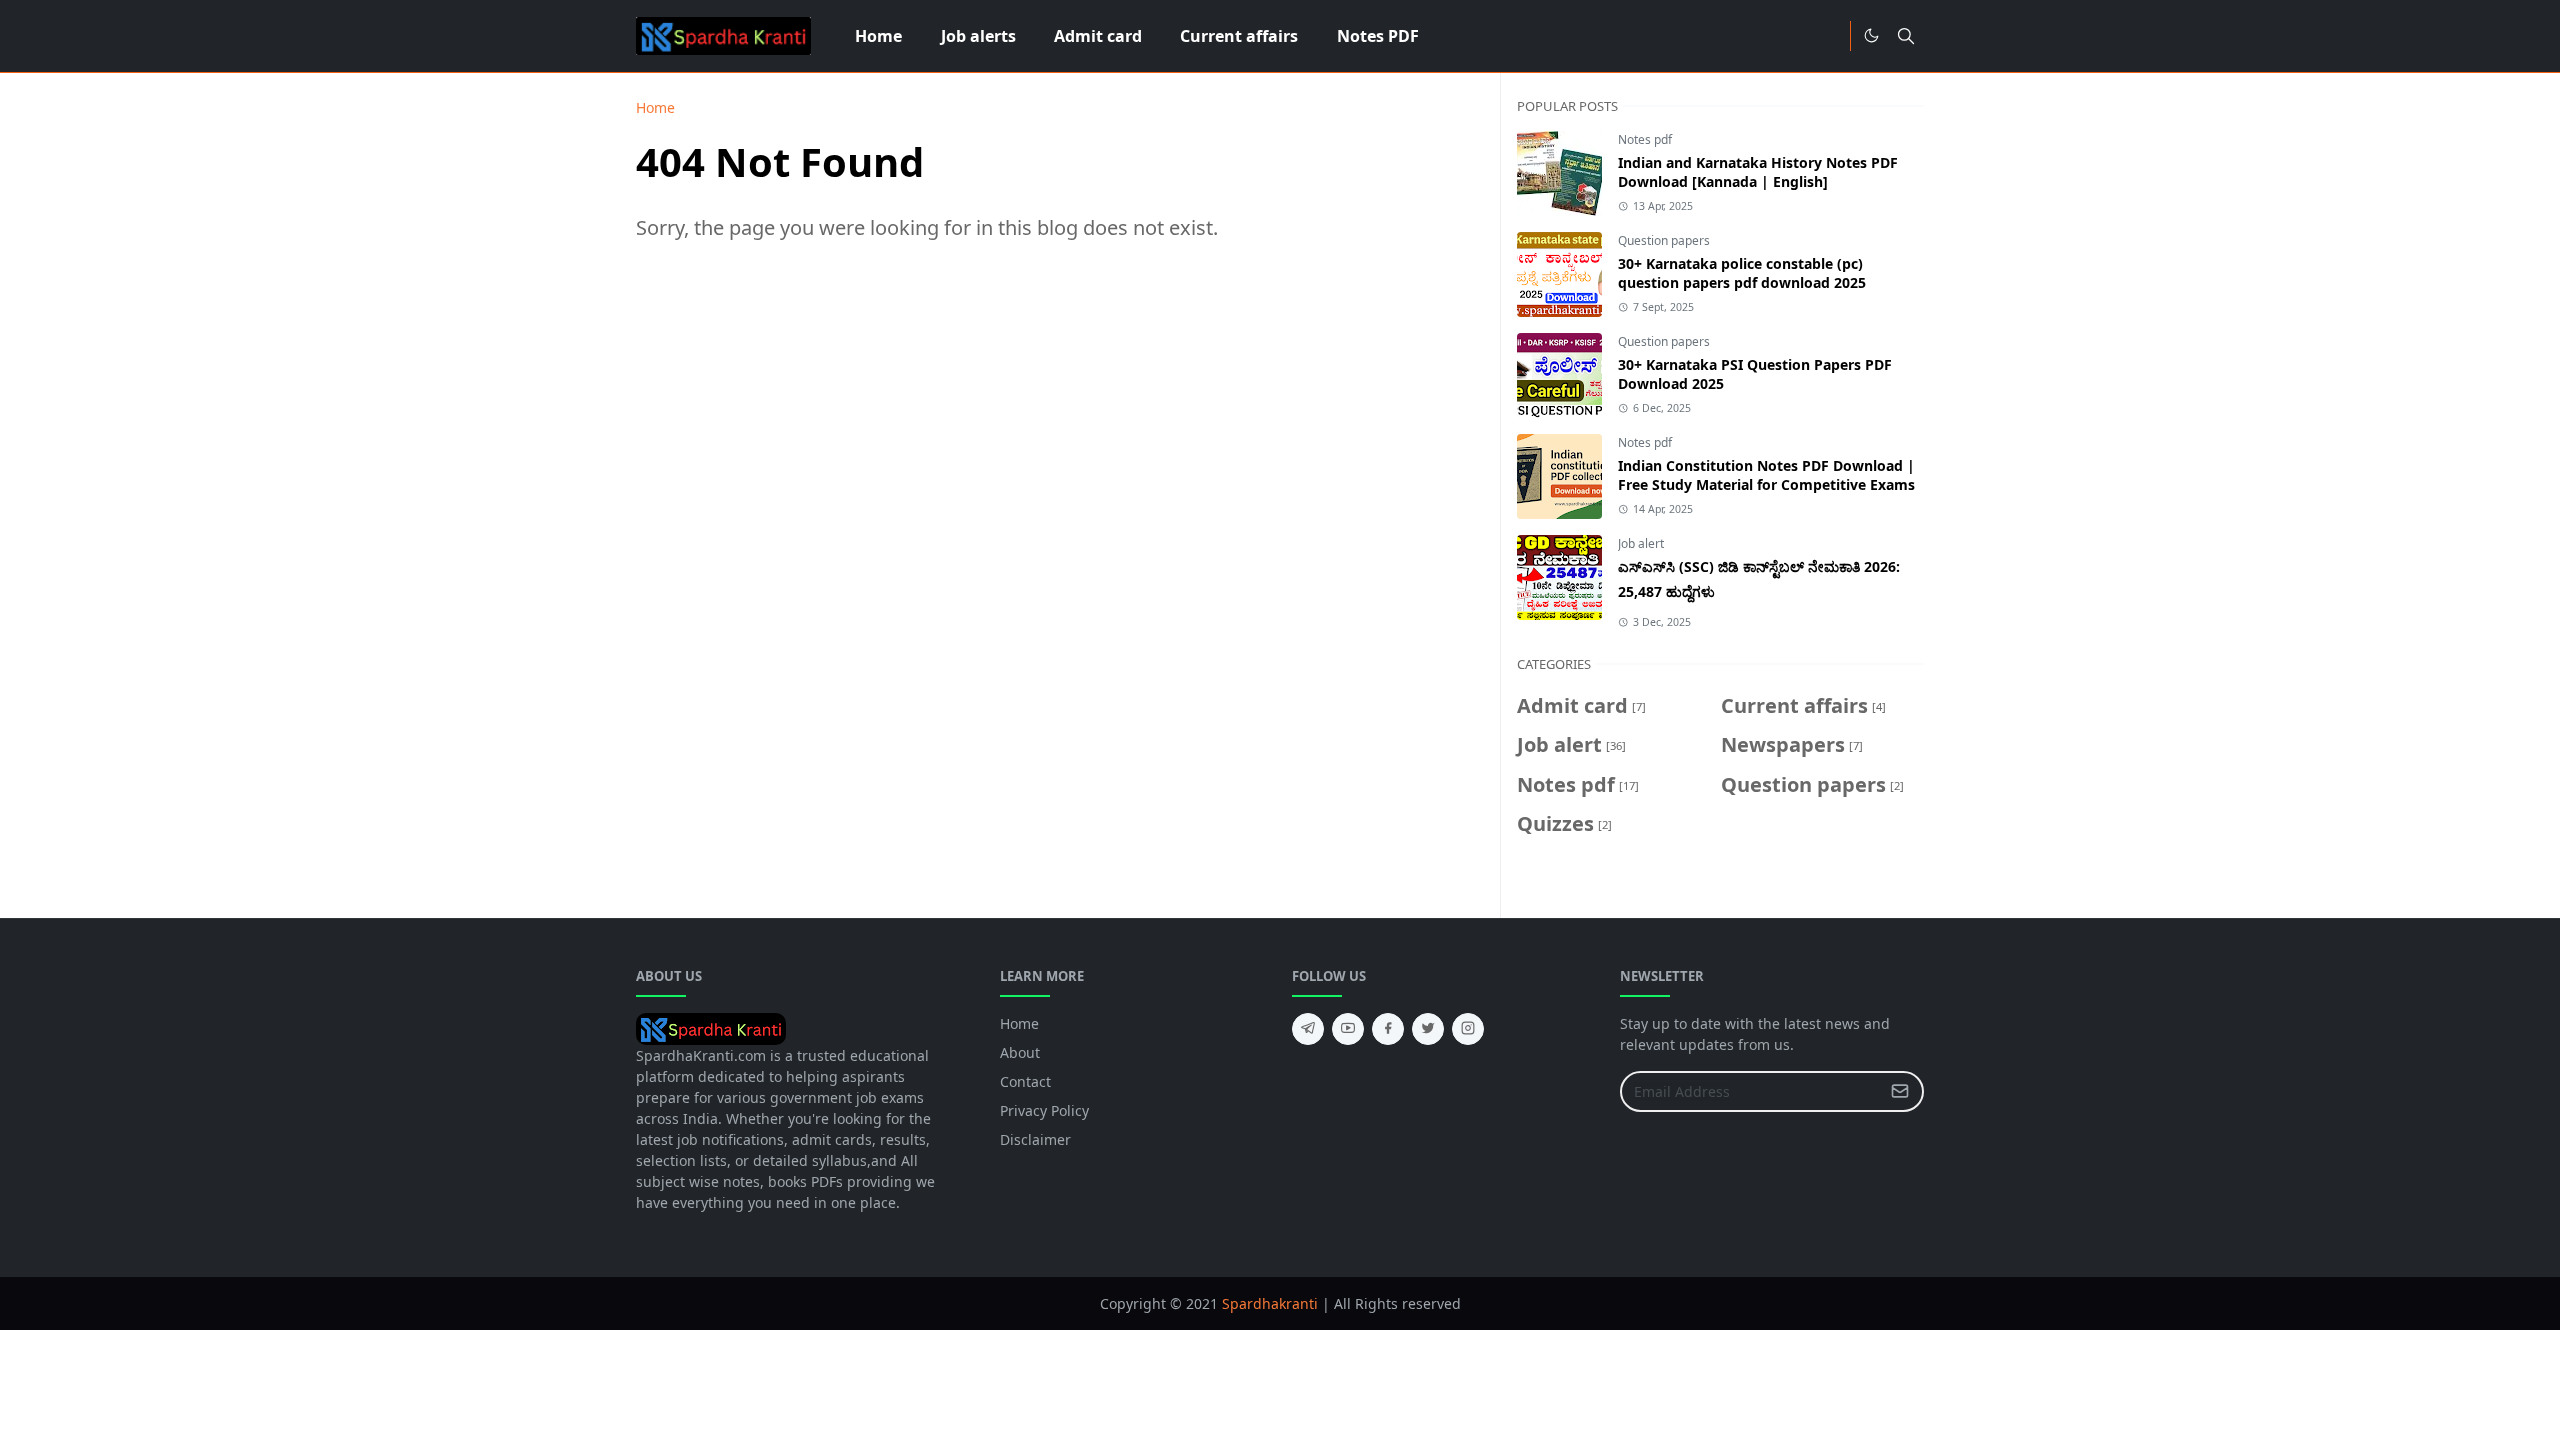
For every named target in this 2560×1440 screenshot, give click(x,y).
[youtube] (1348, 1029)
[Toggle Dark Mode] (1871, 35)
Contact (1025, 1081)
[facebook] (1388, 1029)
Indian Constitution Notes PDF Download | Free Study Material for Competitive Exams (1766, 475)
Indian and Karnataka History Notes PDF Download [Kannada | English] (1758, 172)
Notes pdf (1645, 139)
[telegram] (1308, 1029)
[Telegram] (1828, 36)
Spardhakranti (1270, 1303)
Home (1019, 1023)
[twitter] (1428, 1029)
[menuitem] (878, 36)
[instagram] (1468, 1029)
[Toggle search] (1906, 36)
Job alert (1641, 543)
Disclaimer (1035, 1139)
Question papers (1664, 240)
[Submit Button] (1900, 1091)
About (1020, 1052)
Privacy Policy (1044, 1110)
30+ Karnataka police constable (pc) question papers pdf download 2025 (1742, 273)
